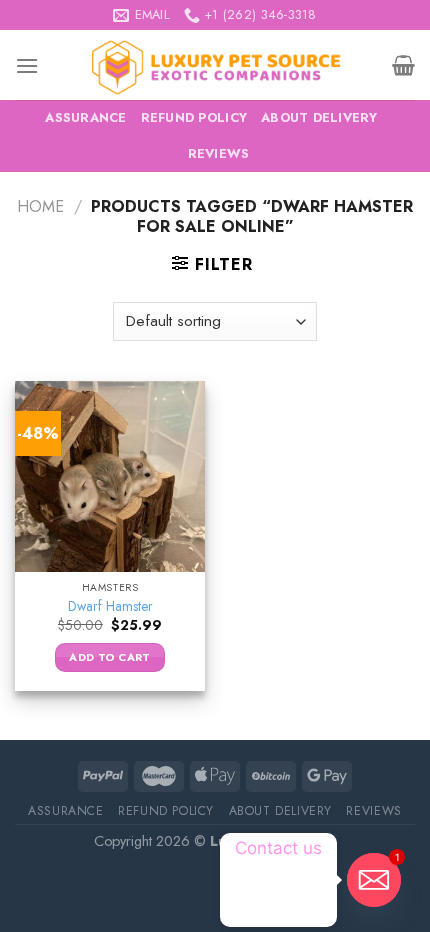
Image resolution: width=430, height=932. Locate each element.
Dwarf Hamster (110, 607)
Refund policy (194, 117)
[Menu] (27, 65)
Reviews (219, 153)
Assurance (85, 117)
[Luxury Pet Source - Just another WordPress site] (215, 65)
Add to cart (110, 657)
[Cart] (403, 65)
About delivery (319, 117)
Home (40, 206)
